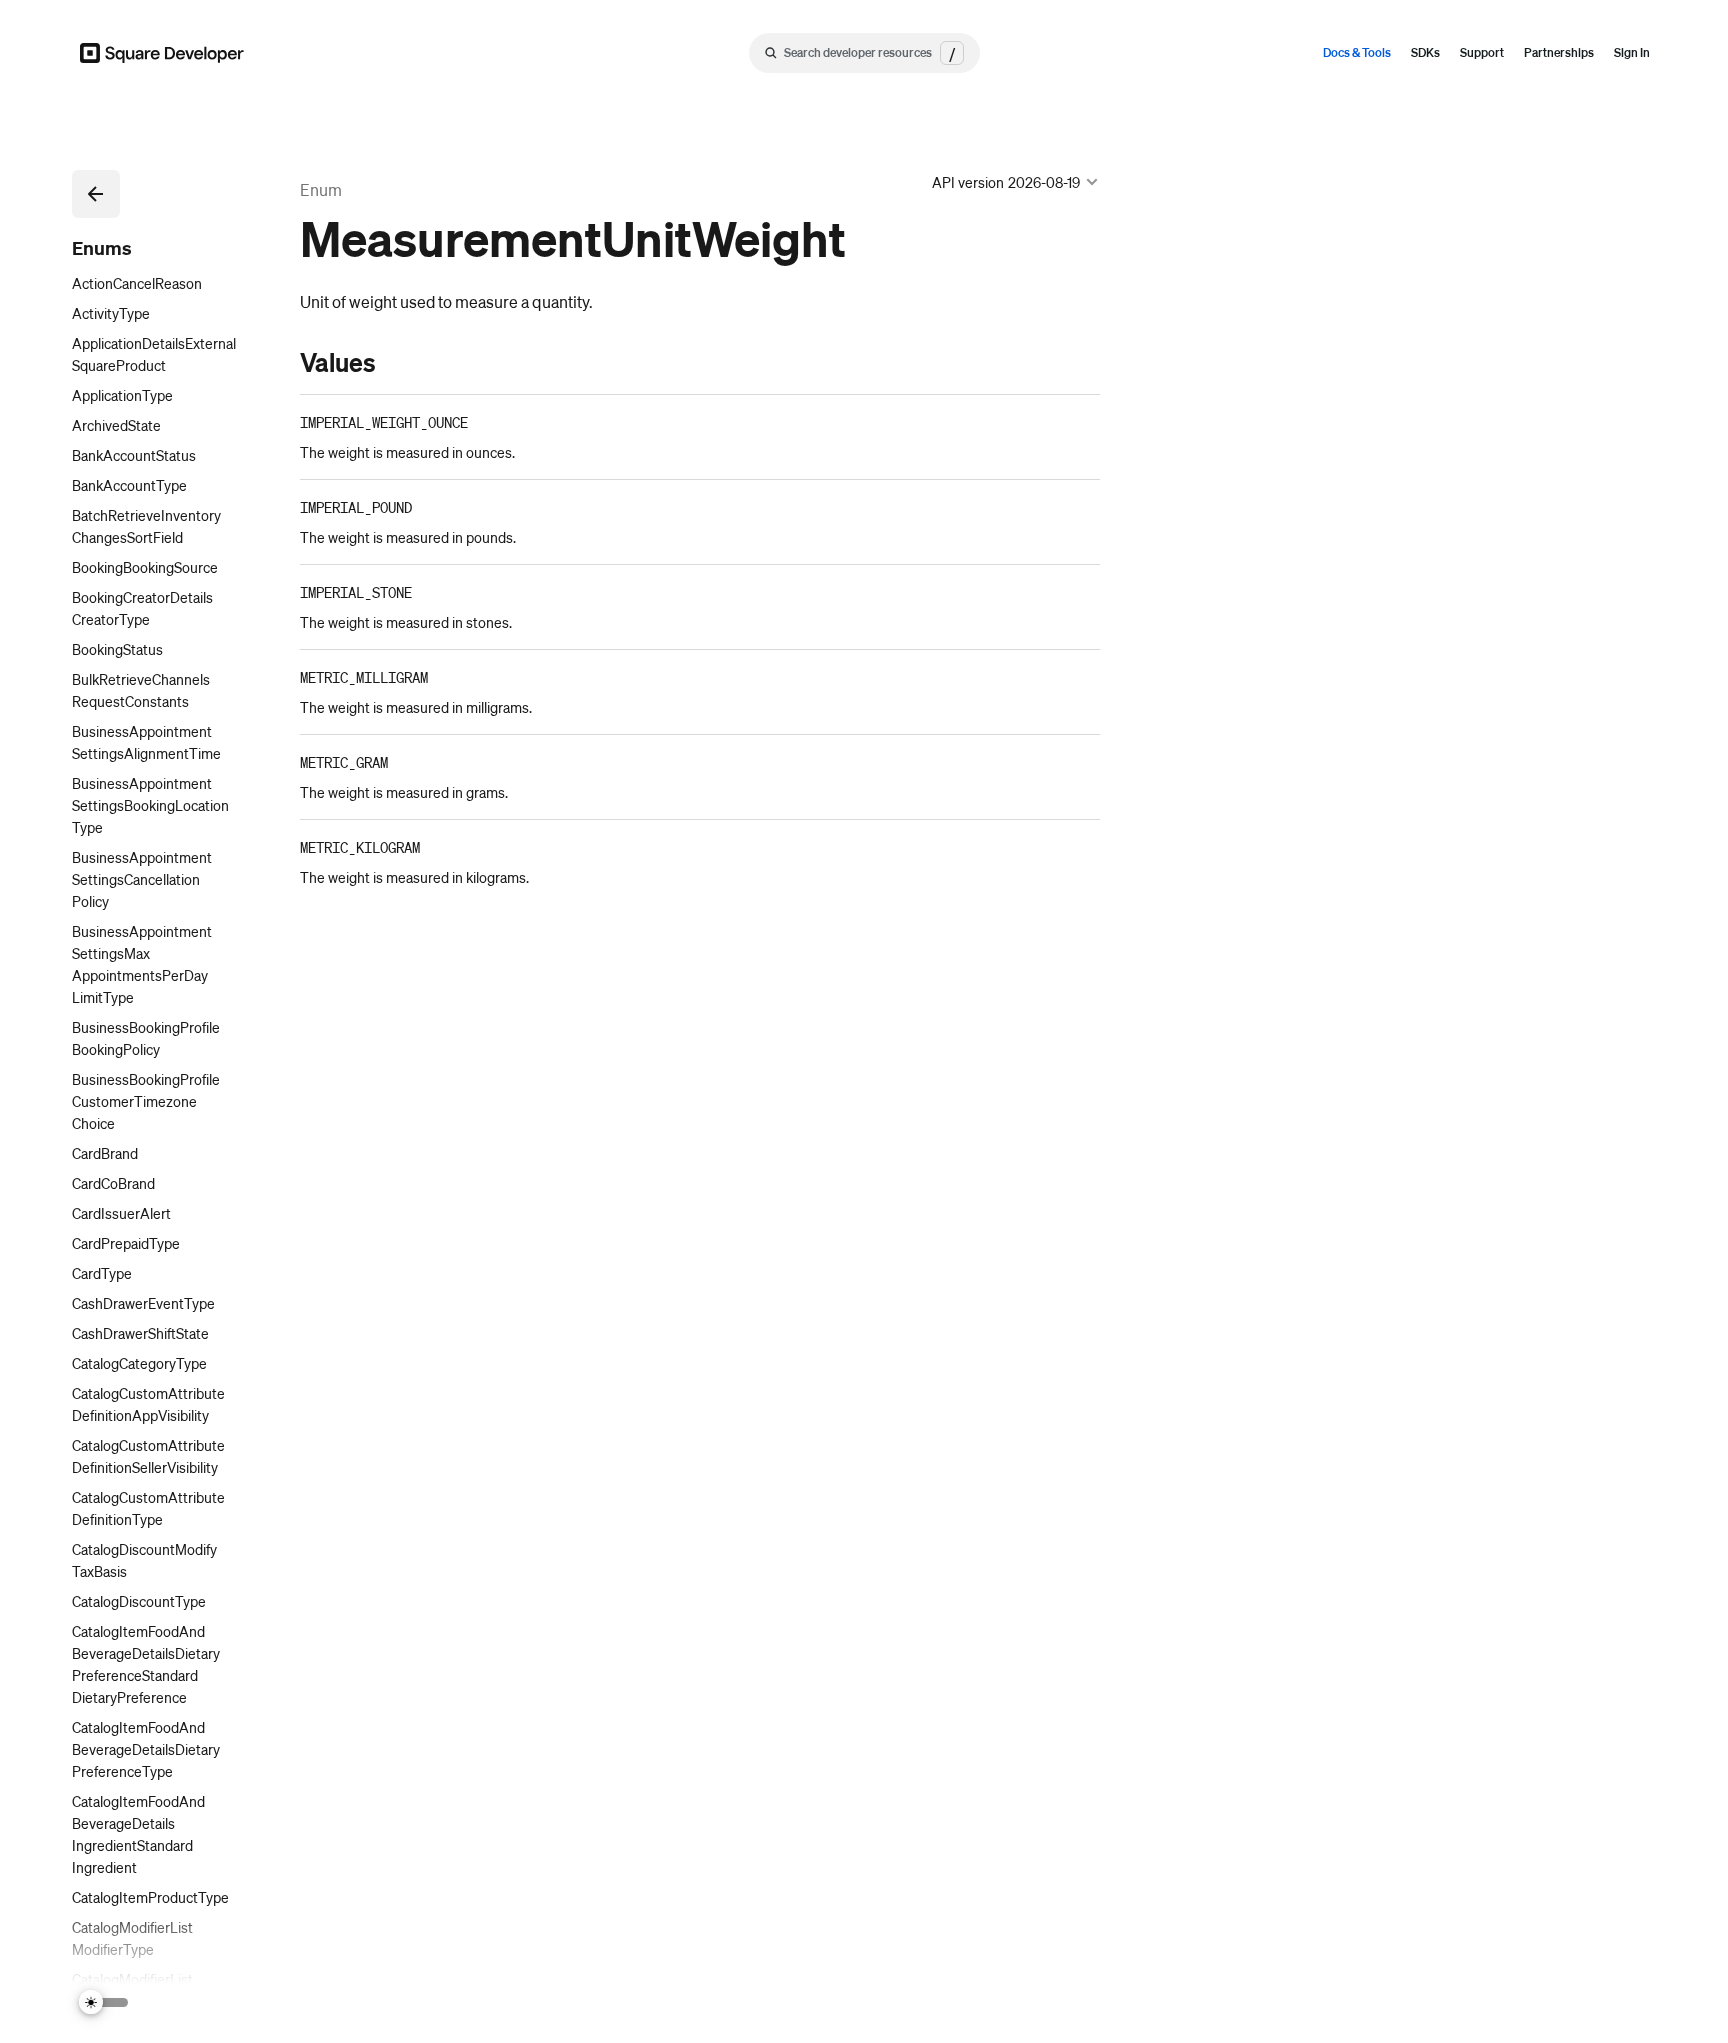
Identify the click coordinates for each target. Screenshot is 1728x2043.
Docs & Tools (1357, 52)
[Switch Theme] (104, 2002)
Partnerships (1559, 52)
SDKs (1425, 52)
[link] (280, 362)
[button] (96, 194)
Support (1482, 52)
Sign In (1632, 52)
